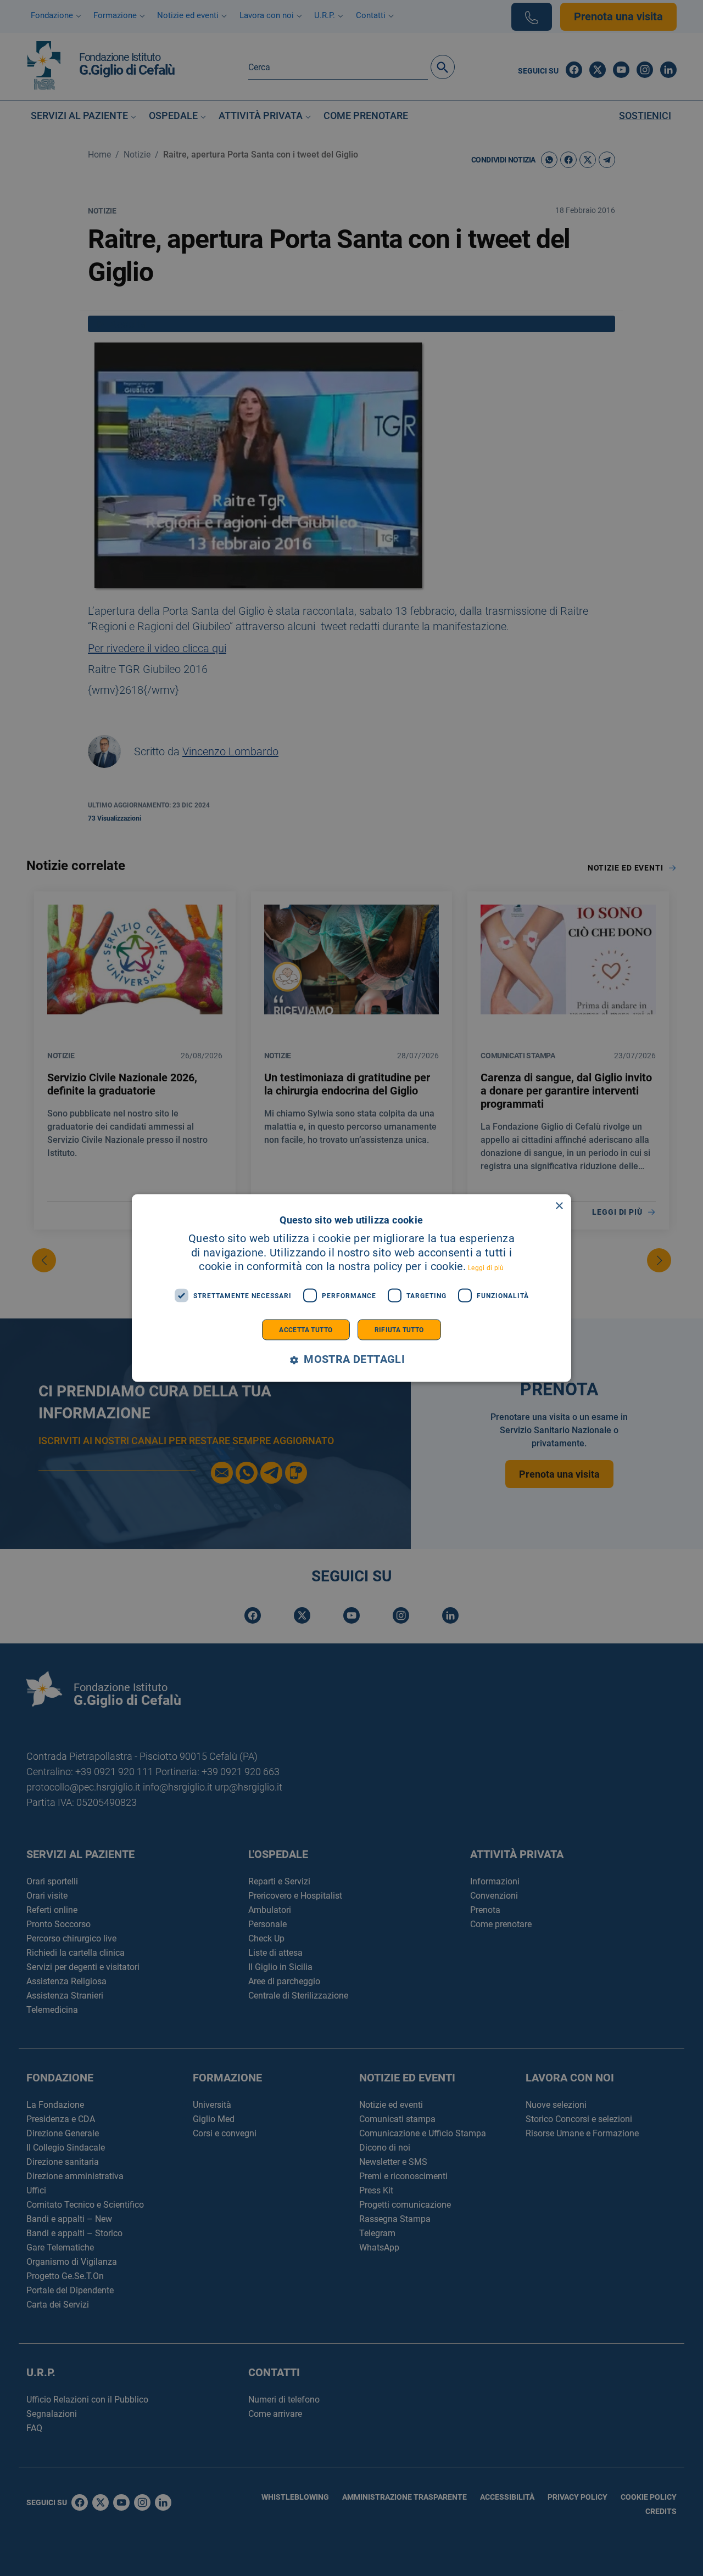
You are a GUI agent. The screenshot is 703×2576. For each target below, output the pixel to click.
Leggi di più (486, 1268)
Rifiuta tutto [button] (399, 1330)
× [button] (559, 1206)
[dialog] (351, 1288)
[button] (351, 1360)
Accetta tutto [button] (306, 1330)
